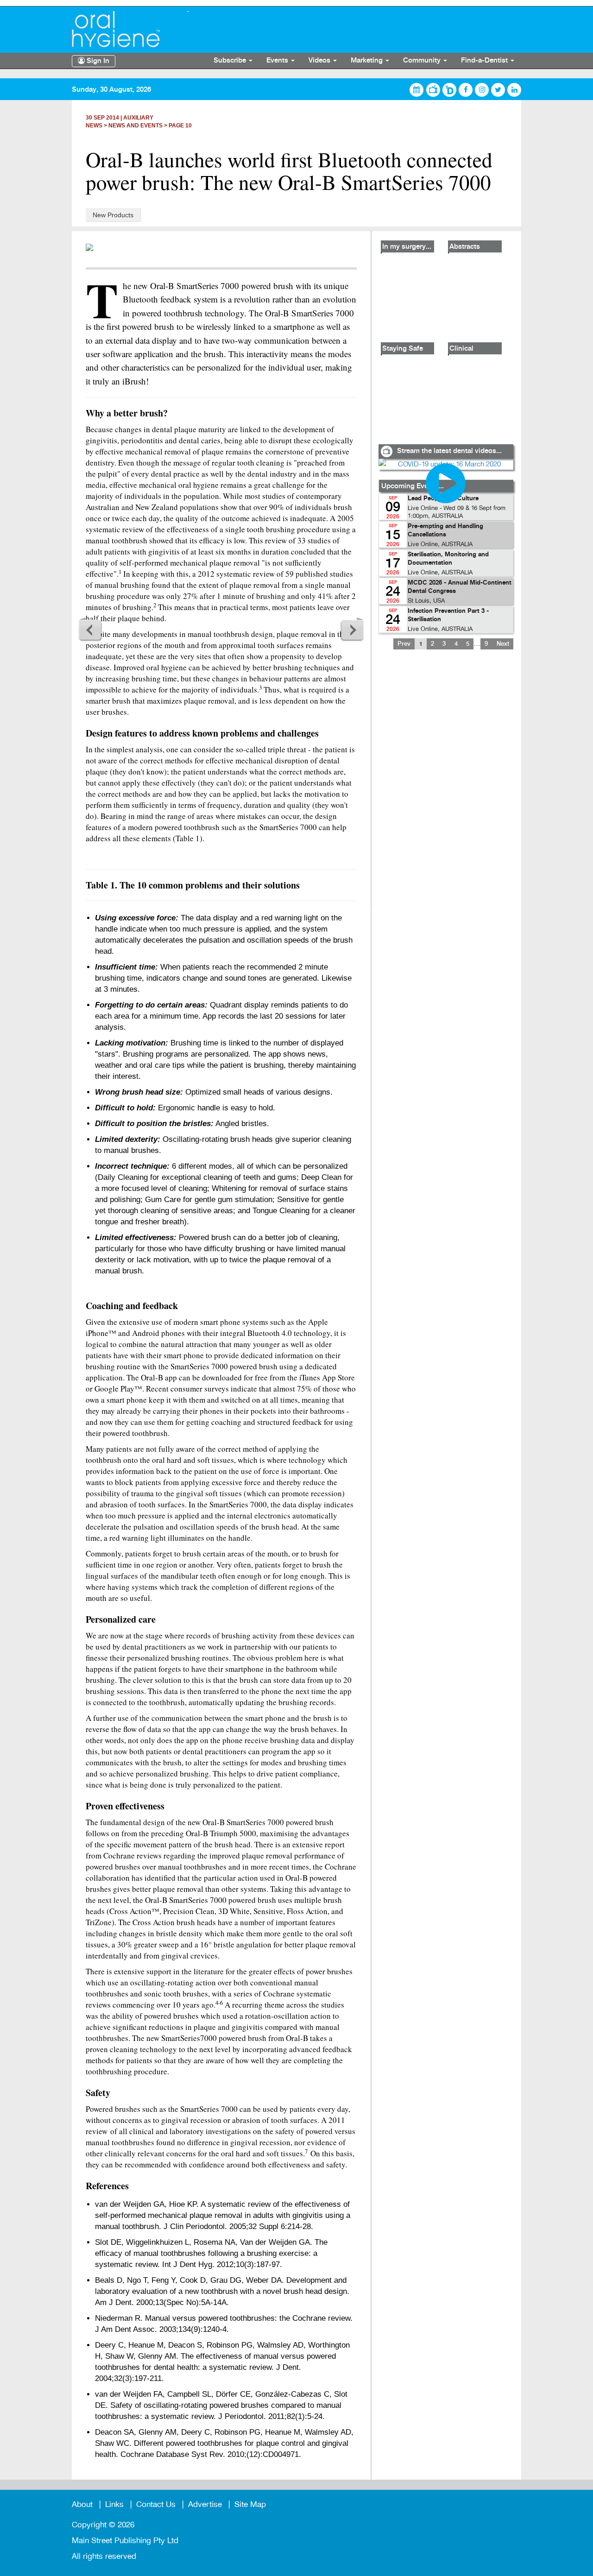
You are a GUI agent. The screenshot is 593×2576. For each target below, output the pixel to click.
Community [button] (423, 61)
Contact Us (156, 2504)
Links (114, 2504)
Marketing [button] (368, 61)
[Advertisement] (446, 783)
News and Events (136, 126)
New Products (113, 215)
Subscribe (231, 61)
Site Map (250, 2504)
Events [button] (278, 61)
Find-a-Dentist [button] (485, 61)
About (82, 2504)
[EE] (123, 29)
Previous (90, 630)
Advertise (205, 2504)
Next (352, 630)
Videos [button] (320, 61)
